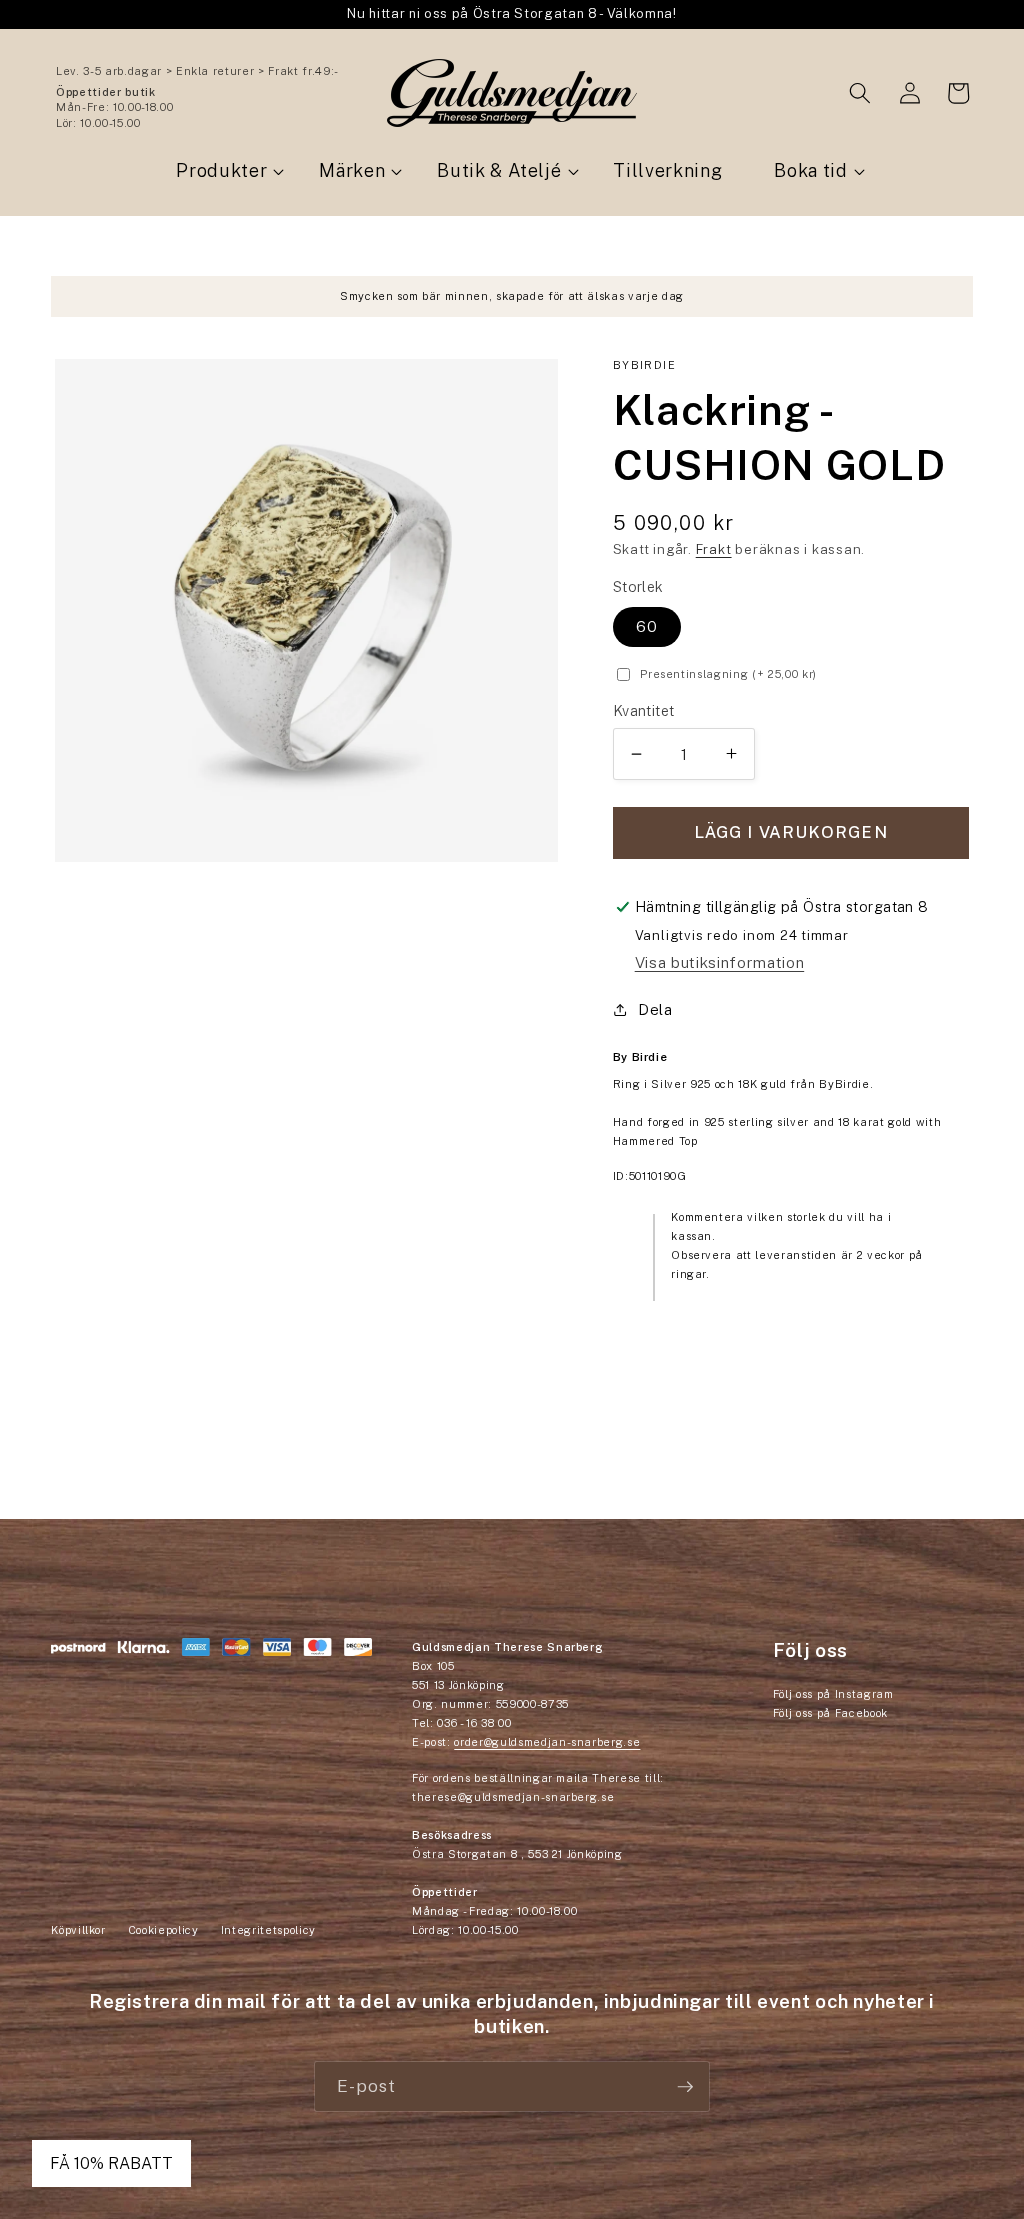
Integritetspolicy (268, 1930)
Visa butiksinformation (720, 962)
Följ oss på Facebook (830, 1713)
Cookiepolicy (163, 1930)
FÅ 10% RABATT (111, 2163)
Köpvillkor (78, 1930)
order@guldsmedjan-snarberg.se (547, 1742)
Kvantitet (644, 710)
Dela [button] (655, 1009)
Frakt (714, 549)
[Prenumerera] (685, 2087)
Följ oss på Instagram (833, 1694)
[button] (860, 93)
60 (647, 626)
